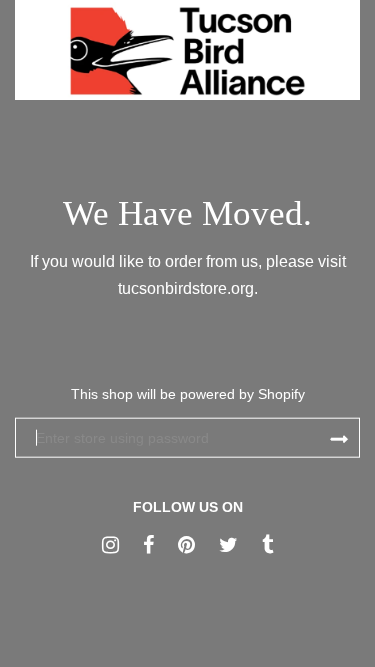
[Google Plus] (110, 544)
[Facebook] (148, 544)
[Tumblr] (267, 544)
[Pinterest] (186, 544)
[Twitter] (228, 544)
